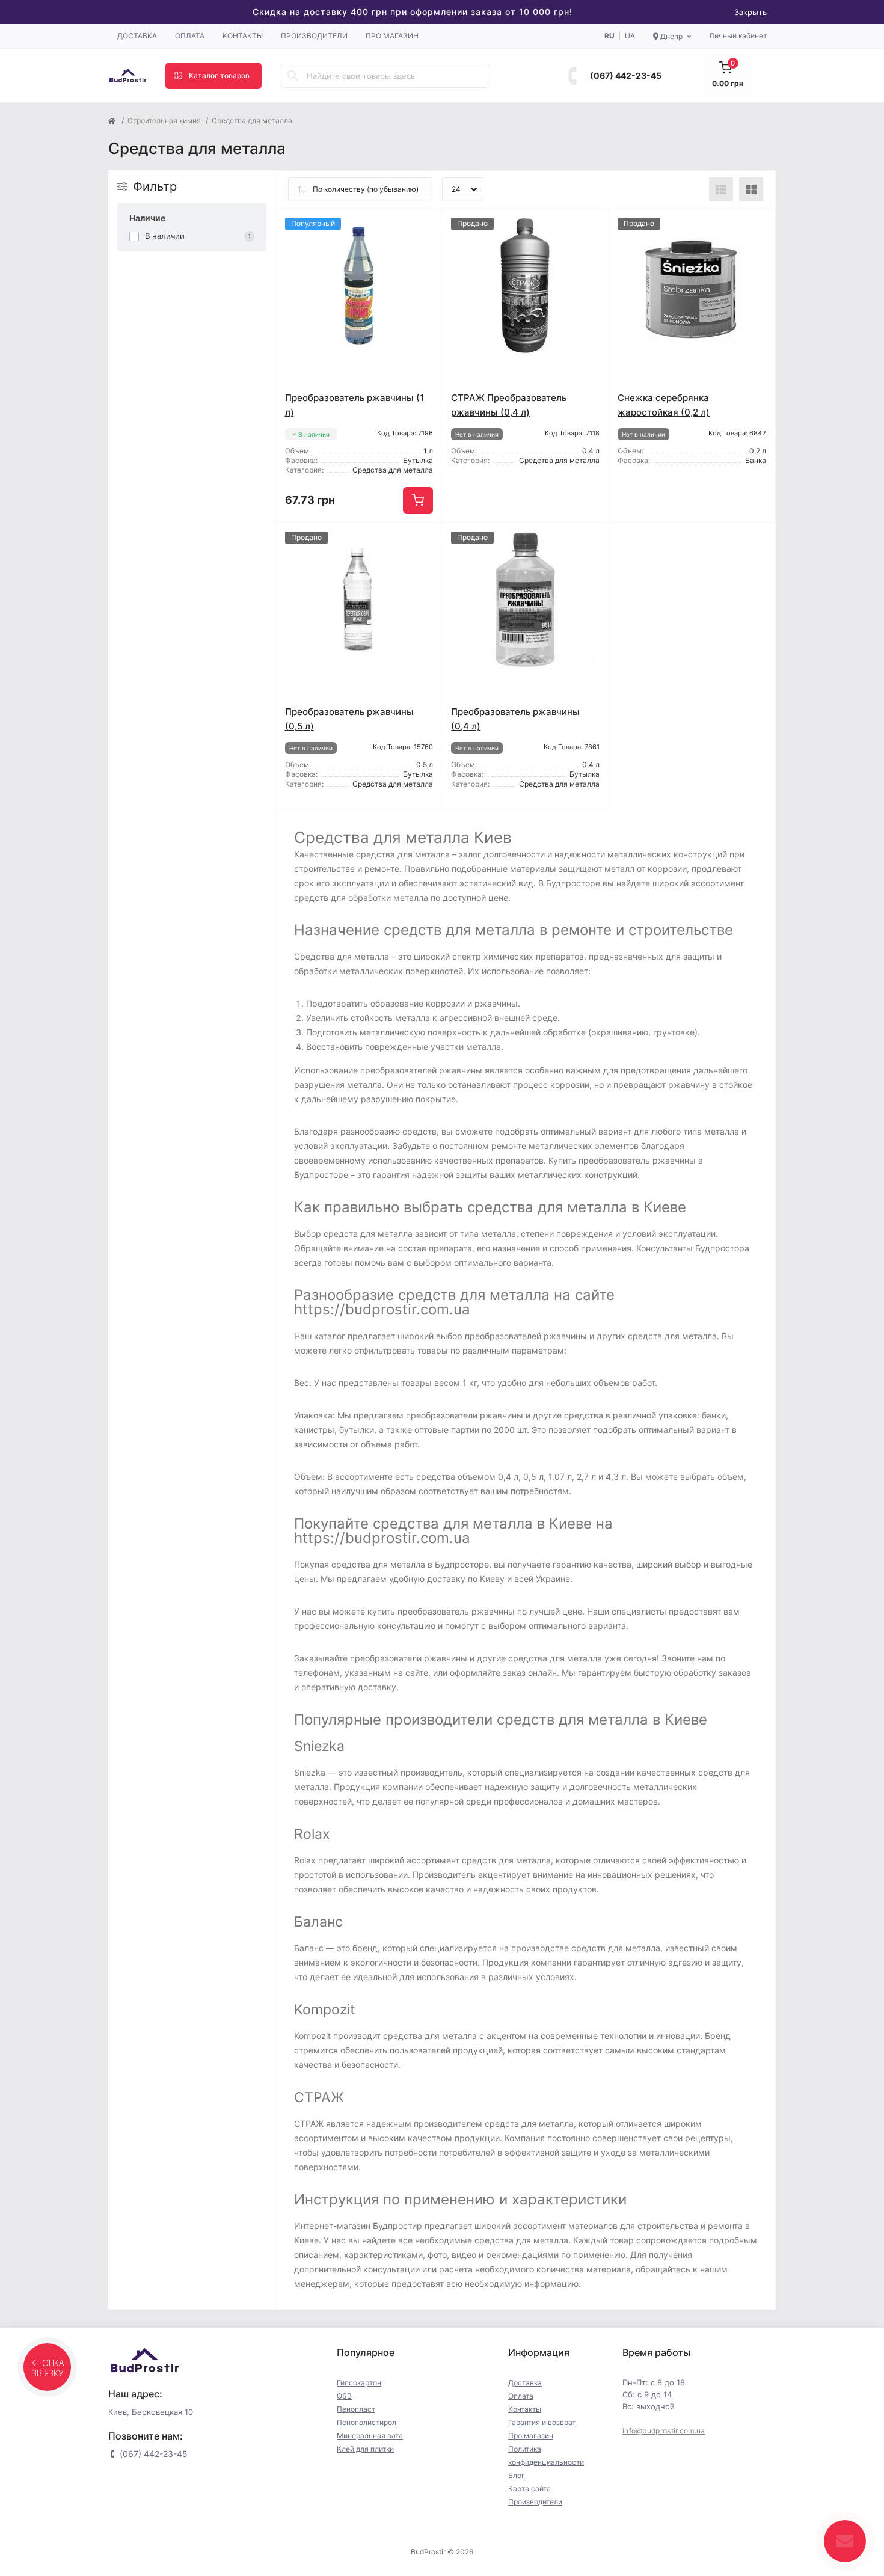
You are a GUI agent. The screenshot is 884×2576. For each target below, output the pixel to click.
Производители (314, 36)
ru (609, 36)
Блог (517, 2475)
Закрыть (750, 12)
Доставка (137, 36)
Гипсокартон (359, 2383)
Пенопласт (356, 2409)
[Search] (293, 76)
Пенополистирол (367, 2422)
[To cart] (418, 500)
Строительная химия (164, 121)
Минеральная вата (370, 2436)
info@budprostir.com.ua (664, 2431)
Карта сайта (529, 2489)
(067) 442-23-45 (626, 75)
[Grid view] (751, 189)
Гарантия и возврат (542, 2422)
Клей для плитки (365, 2449)
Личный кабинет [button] (738, 36)
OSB (344, 2396)
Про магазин (392, 36)
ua (630, 36)
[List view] (721, 189)
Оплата (190, 36)
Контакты (243, 36)
